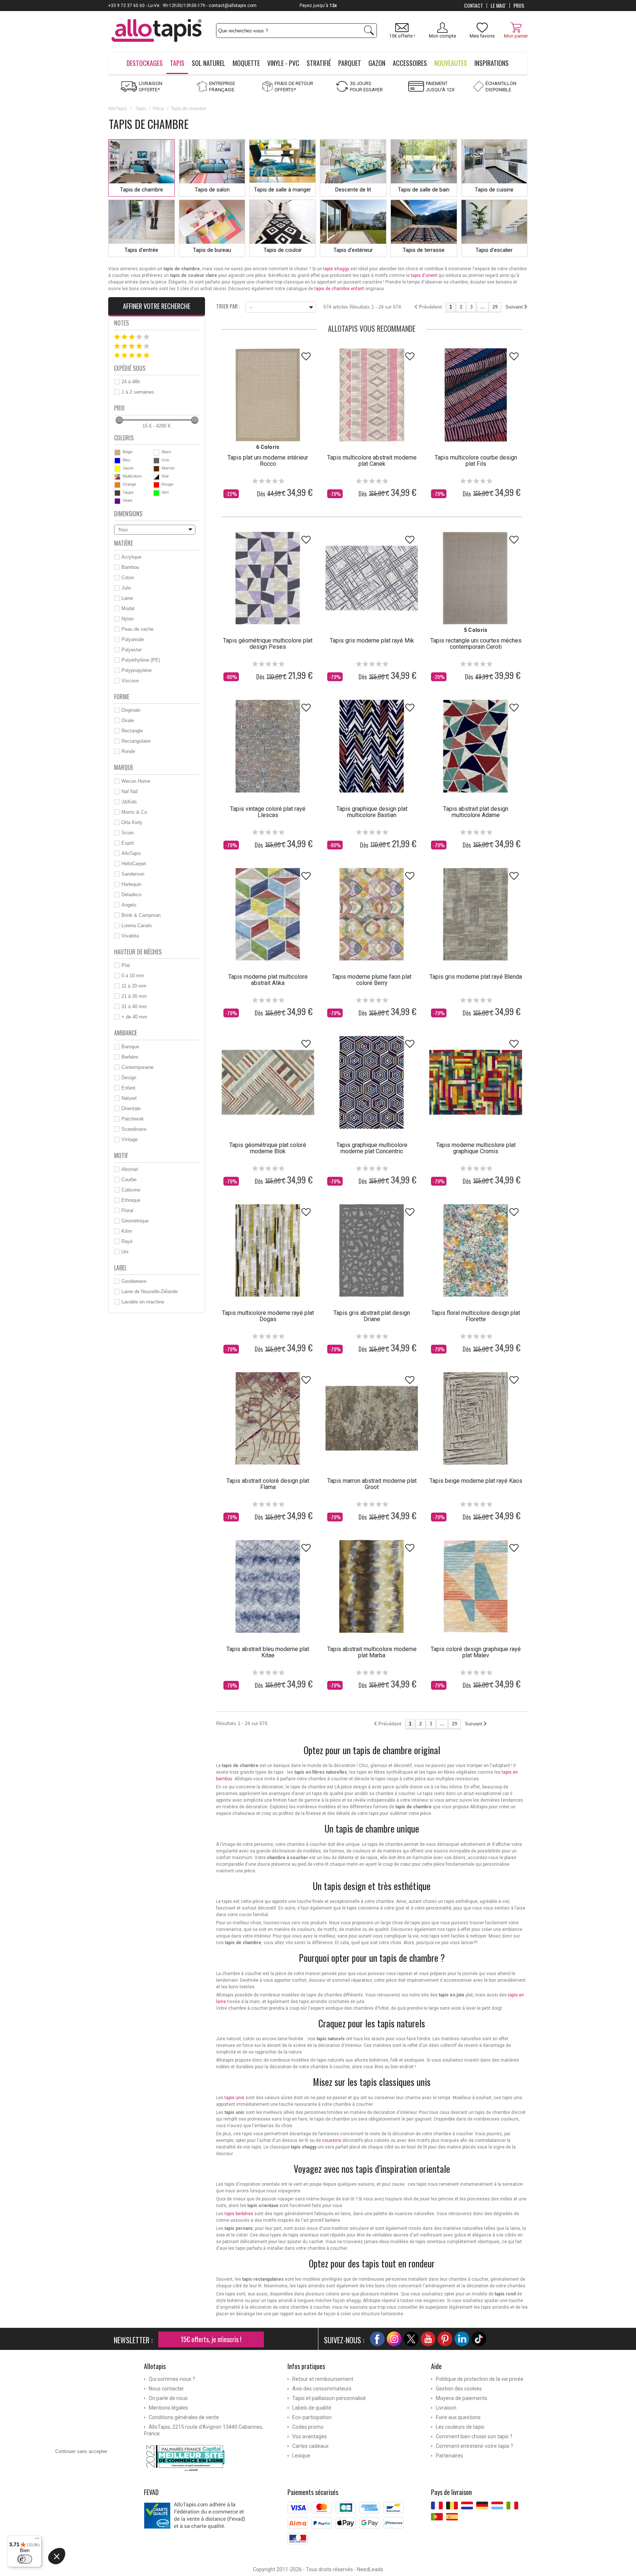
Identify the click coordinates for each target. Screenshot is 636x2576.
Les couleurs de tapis (460, 2427)
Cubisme (131, 1190)
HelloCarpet (134, 864)
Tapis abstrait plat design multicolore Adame (476, 812)
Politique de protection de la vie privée (480, 2379)
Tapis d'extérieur (353, 250)
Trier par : (228, 306)
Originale (131, 710)
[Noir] (156, 477)
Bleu (126, 460)
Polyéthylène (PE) (141, 660)
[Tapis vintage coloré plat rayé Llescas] (268, 746)
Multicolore (132, 476)
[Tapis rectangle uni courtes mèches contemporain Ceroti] (476, 578)
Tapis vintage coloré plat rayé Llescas (268, 812)
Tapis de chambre (142, 190)
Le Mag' (498, 6)
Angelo (129, 905)
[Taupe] (117, 493)
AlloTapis (117, 109)
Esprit (128, 843)
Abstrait (130, 1169)
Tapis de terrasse (424, 250)
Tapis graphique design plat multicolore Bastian (372, 812)
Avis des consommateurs (322, 2389)
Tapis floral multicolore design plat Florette (476, 1316)
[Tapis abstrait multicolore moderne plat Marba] (372, 1586)
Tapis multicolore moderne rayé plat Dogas (268, 1316)
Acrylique (131, 557)
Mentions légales (168, 2408)
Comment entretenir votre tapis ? (474, 2446)
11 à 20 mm (134, 986)
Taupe (128, 492)
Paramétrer (86, 2565)
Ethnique (131, 1200)
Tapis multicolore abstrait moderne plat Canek (372, 461)
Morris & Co (134, 812)
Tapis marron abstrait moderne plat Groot (372, 1484)
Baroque (130, 1047)
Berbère (130, 1057)
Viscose (130, 681)
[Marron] (156, 469)
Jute (126, 588)
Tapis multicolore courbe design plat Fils (476, 461)
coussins (332, 2140)
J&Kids (129, 802)
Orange (129, 484)
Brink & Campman (141, 915)
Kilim (127, 1231)
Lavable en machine (143, 1302)
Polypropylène (137, 670)
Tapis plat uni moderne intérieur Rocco (268, 461)
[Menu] (37, 2540)
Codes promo (308, 2427)
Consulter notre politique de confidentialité (100, 2522)
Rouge (167, 484)
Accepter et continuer (164, 2565)
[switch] (25, 2559)
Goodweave (134, 1281)
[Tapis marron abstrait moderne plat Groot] (372, 1418)
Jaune (128, 468)
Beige (128, 452)
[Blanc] (156, 453)
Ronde (128, 751)
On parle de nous (168, 2398)
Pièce (158, 109)
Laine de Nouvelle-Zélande (150, 1291)
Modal (128, 608)
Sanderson (133, 874)
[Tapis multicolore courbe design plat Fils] (476, 395)
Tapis (141, 109)
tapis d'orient (424, 275)
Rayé (127, 1241)
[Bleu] (117, 461)
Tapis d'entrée (141, 250)
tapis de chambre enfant (339, 289)
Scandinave (134, 1129)
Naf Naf (130, 791)
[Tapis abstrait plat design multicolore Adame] (476, 746)
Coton (128, 578)
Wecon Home (136, 781)
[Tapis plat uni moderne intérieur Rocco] (268, 395)
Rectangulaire (136, 741)
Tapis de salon (212, 190)
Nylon (128, 619)
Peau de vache (137, 629)
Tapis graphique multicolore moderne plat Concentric (372, 1148)
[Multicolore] (117, 477)
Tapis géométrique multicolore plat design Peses (268, 644)
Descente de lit (353, 190)
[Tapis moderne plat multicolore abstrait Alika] (268, 914)
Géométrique (135, 1221)
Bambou (130, 567)
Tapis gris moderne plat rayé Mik (372, 641)
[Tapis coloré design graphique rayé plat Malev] (476, 1586)
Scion (128, 833)
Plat (126, 965)
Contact (474, 6)
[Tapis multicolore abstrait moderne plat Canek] (372, 395)
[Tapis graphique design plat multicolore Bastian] (372, 746)
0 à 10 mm (133, 976)
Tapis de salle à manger (282, 190)
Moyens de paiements (462, 2398)
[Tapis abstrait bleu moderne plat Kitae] (268, 1586)
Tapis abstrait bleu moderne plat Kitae (268, 1652)
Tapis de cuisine (494, 190)
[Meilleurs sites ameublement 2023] (210, 2458)
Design (129, 1078)
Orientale (131, 1108)
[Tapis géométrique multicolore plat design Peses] (268, 578)
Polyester (132, 650)
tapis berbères (239, 2214)
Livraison (446, 2408)
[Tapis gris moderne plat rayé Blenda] (476, 914)
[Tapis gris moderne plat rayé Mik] (372, 578)
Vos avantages (310, 2436)
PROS (519, 6)
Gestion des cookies (459, 2389)
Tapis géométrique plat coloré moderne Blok (268, 1148)
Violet (127, 500)
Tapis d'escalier (494, 250)
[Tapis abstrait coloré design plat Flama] (268, 1418)
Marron (168, 468)
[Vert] (156, 493)
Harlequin (131, 884)
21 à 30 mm (134, 996)
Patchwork (133, 1119)
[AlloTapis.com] (157, 31)
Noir (165, 476)
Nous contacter (166, 2389)
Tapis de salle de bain (424, 190)
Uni (125, 1252)
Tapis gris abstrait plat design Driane (372, 1316)
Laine (127, 598)
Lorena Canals (137, 925)
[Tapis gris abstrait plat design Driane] (372, 1250)
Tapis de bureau (212, 250)
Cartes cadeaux (310, 2446)
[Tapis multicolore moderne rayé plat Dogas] (268, 1250)
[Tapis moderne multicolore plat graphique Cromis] (476, 1082)
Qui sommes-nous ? (172, 2379)
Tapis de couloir (283, 250)
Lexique (301, 2456)
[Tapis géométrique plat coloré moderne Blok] (268, 1082)
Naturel (129, 1098)
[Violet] (117, 501)
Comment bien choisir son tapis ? (474, 2436)
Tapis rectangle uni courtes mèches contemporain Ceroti (476, 644)
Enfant (128, 1088)
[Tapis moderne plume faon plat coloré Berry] (372, 914)
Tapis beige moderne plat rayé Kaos (476, 1481)
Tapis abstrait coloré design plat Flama (268, 1484)
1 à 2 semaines (138, 392)
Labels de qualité (312, 2408)
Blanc (167, 452)
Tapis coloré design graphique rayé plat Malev (476, 1652)
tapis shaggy (336, 269)
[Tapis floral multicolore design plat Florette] (476, 1250)
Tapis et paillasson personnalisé (329, 2398)
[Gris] (156, 461)
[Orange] (117, 485)
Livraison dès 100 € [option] (318, 6)
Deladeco (131, 895)
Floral (127, 1210)
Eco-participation (312, 2417)
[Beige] (117, 453)
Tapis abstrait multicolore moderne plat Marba (372, 1652)
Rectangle (132, 731)
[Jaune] (117, 469)
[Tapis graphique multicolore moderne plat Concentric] (372, 1082)
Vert (165, 492)
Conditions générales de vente (184, 2417)
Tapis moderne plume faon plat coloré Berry (372, 980)
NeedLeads (370, 2569)
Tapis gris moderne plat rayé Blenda (476, 977)
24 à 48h (131, 382)
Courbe (129, 1180)
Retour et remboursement (323, 2379)
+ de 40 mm (134, 1017)
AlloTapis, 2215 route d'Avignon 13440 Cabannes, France (204, 2430)
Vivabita (130, 936)
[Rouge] (156, 485)
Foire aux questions (458, 2417)
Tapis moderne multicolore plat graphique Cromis (476, 1148)
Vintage (130, 1139)
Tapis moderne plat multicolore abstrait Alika (268, 980)
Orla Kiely (132, 822)
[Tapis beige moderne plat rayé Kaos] (476, 1418)
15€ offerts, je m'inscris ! (211, 2339)
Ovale (128, 720)
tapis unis (234, 2098)
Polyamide (133, 639)
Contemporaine (137, 1067)
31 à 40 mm (134, 1007)
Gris (165, 460)
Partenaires (449, 2456)
